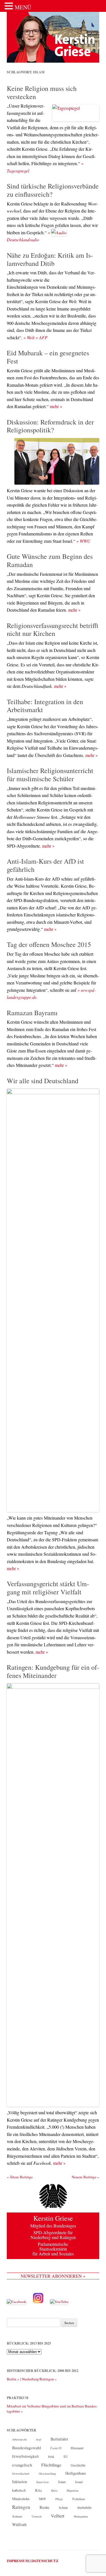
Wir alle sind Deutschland (43, 1081)
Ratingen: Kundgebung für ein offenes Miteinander (53, 1671)
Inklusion (20, 2482)
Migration (73, 2490)
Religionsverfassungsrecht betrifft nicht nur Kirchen (53, 630)
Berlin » (13, 2379)
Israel (79, 2482)
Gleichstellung (47, 2474)
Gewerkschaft (21, 2474)
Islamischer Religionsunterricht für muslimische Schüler (50, 775)
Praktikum (79, 2499)
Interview (43, 2482)
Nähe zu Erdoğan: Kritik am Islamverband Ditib (50, 259)
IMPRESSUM (18, 2561)
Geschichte (78, 2465)
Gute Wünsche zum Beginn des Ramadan (50, 560)
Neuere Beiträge (86, 2177)
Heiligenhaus (76, 2473)
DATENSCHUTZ (45, 2561)
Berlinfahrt (59, 2439)
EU (66, 2456)
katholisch (19, 2490)
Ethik (51, 2457)
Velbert (58, 2516)
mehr (56, 406)
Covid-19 (56, 2448)
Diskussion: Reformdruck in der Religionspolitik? (50, 426)
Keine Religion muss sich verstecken (42, 92)
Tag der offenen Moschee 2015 (49, 944)
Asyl (39, 2439)
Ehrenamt (77, 2448)
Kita (38, 2490)
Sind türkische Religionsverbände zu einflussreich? (53, 190)
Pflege (59, 2499)
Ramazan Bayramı (32, 1013)
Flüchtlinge (51, 2465)
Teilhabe (17, 2516)
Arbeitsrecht (19, 2439)
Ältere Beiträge (20, 2177)
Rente (45, 2507)
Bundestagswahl (27, 2448)
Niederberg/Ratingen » (39, 2379)
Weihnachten (81, 2516)
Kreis (54, 2490)
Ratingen (21, 2507)
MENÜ (23, 7)
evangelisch (22, 2465)
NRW (42, 2499)
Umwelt (37, 2516)
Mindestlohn (21, 2499)
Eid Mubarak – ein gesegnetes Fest (48, 357)
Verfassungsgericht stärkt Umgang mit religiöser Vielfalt (48, 1588)
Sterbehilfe (84, 2507)
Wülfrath (19, 2524)
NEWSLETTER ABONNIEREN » (53, 2276)
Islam (62, 2482)
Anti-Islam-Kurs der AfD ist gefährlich (45, 865)
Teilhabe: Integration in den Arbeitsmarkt (45, 706)
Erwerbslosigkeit (25, 2456)
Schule (63, 2508)
